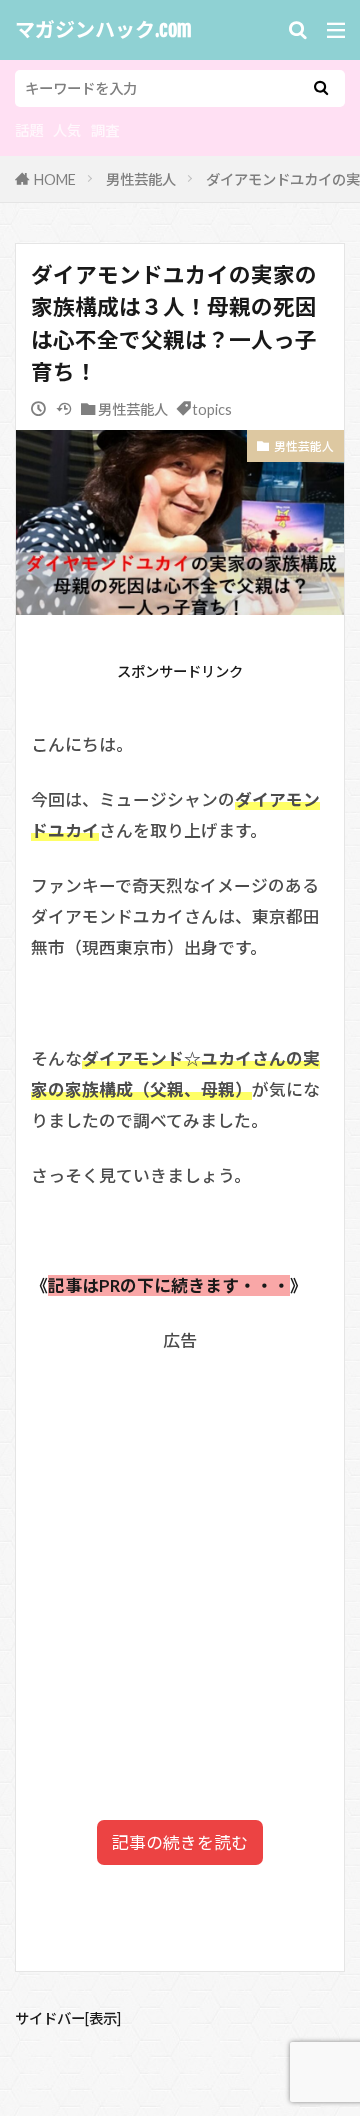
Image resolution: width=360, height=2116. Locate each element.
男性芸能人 (141, 179)
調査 (105, 130)
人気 (67, 130)
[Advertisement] (180, 1543)
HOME (55, 179)
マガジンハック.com (103, 30)
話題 (29, 130)
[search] (321, 88)
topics (212, 409)
